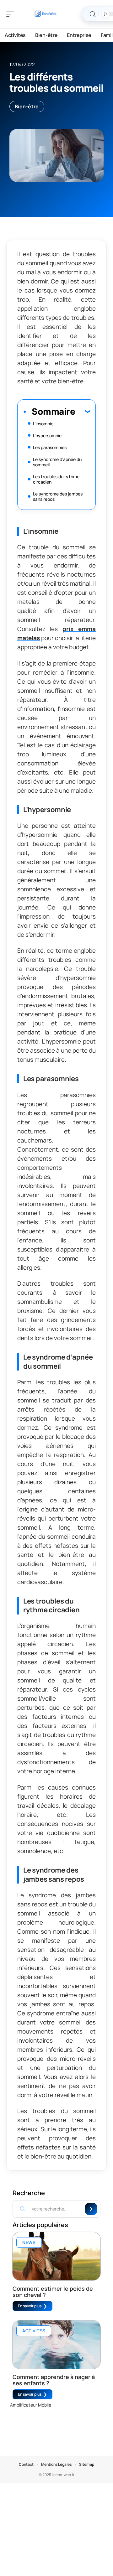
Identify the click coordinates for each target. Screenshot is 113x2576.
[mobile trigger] (12, 14)
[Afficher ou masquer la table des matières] (82, 411)
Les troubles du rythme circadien (56, 479)
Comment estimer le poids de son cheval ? (53, 2292)
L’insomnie (43, 424)
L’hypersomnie (47, 435)
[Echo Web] (45, 14)
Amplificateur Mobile (31, 2405)
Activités (34, 2331)
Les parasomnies (50, 447)
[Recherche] (93, 14)
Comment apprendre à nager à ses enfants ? (54, 2380)
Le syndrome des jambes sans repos (58, 496)
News (29, 2242)
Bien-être (27, 106)
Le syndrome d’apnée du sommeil (57, 462)
